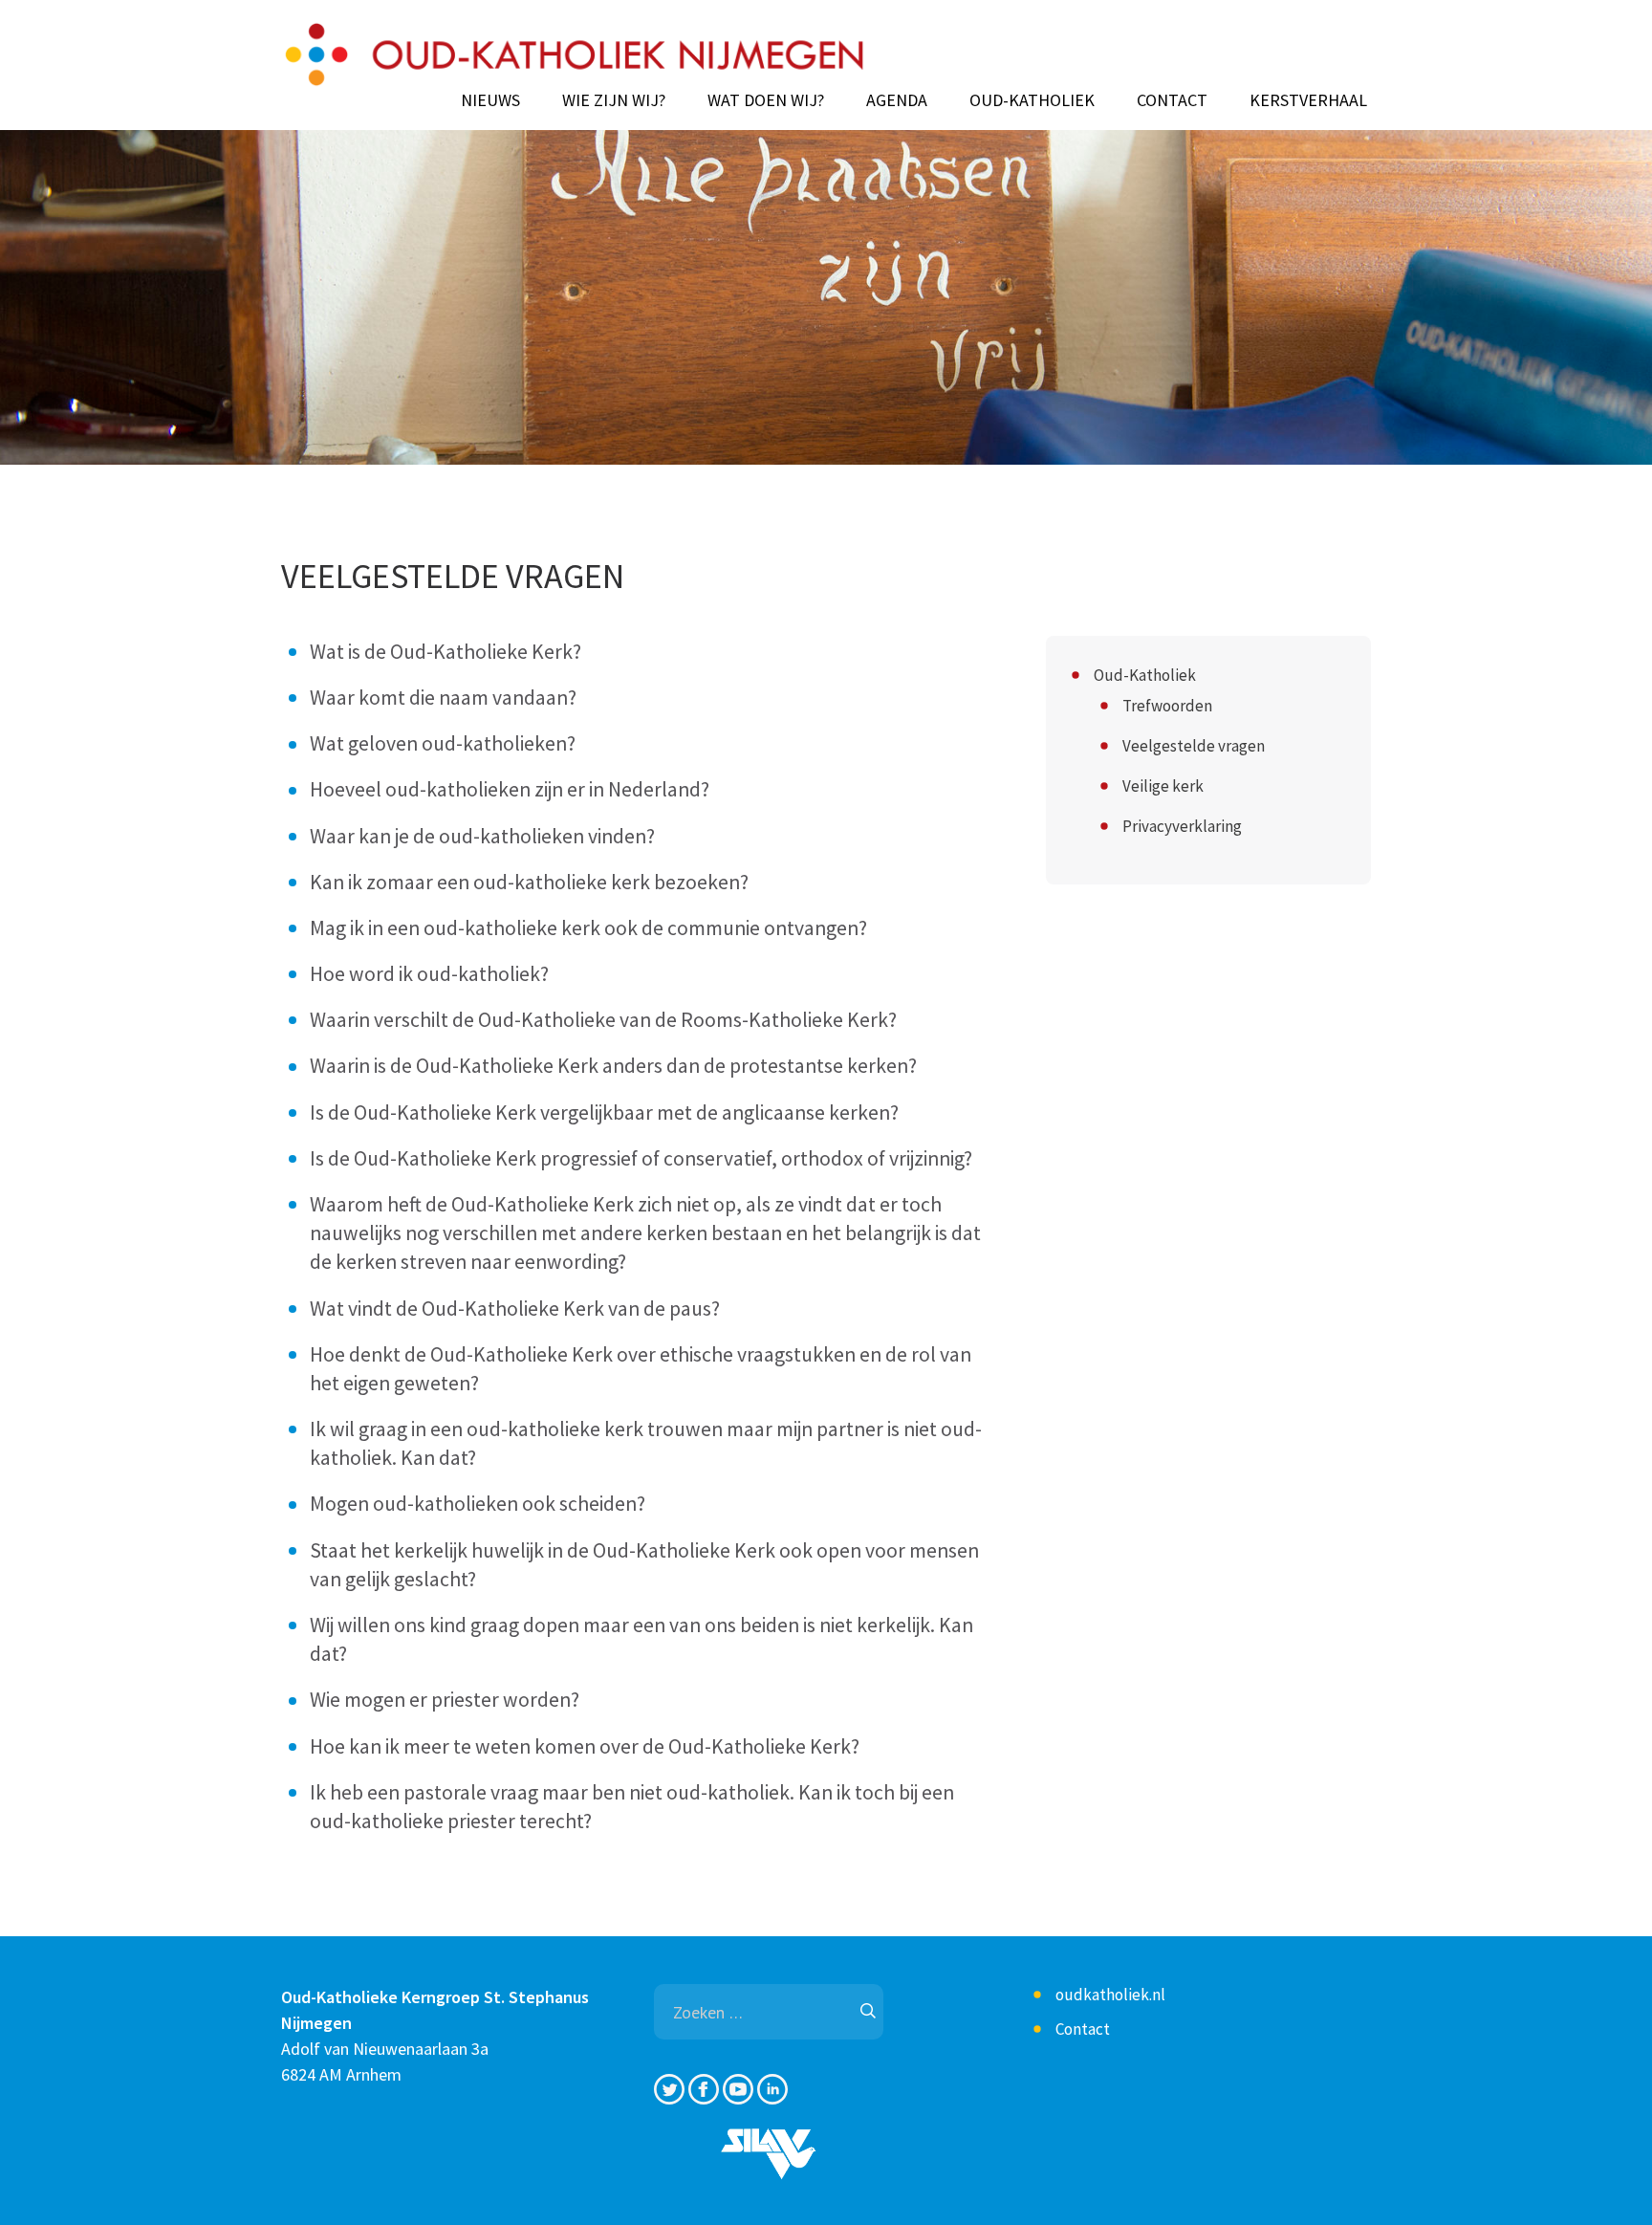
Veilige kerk (1163, 786)
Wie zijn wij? (614, 100)
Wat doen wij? (766, 100)
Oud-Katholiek (1032, 100)
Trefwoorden (1167, 706)
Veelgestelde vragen (1194, 746)
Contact (1172, 100)
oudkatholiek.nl (1110, 1995)
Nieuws (490, 100)
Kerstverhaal (1308, 100)
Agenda (897, 100)
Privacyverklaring (1182, 826)
